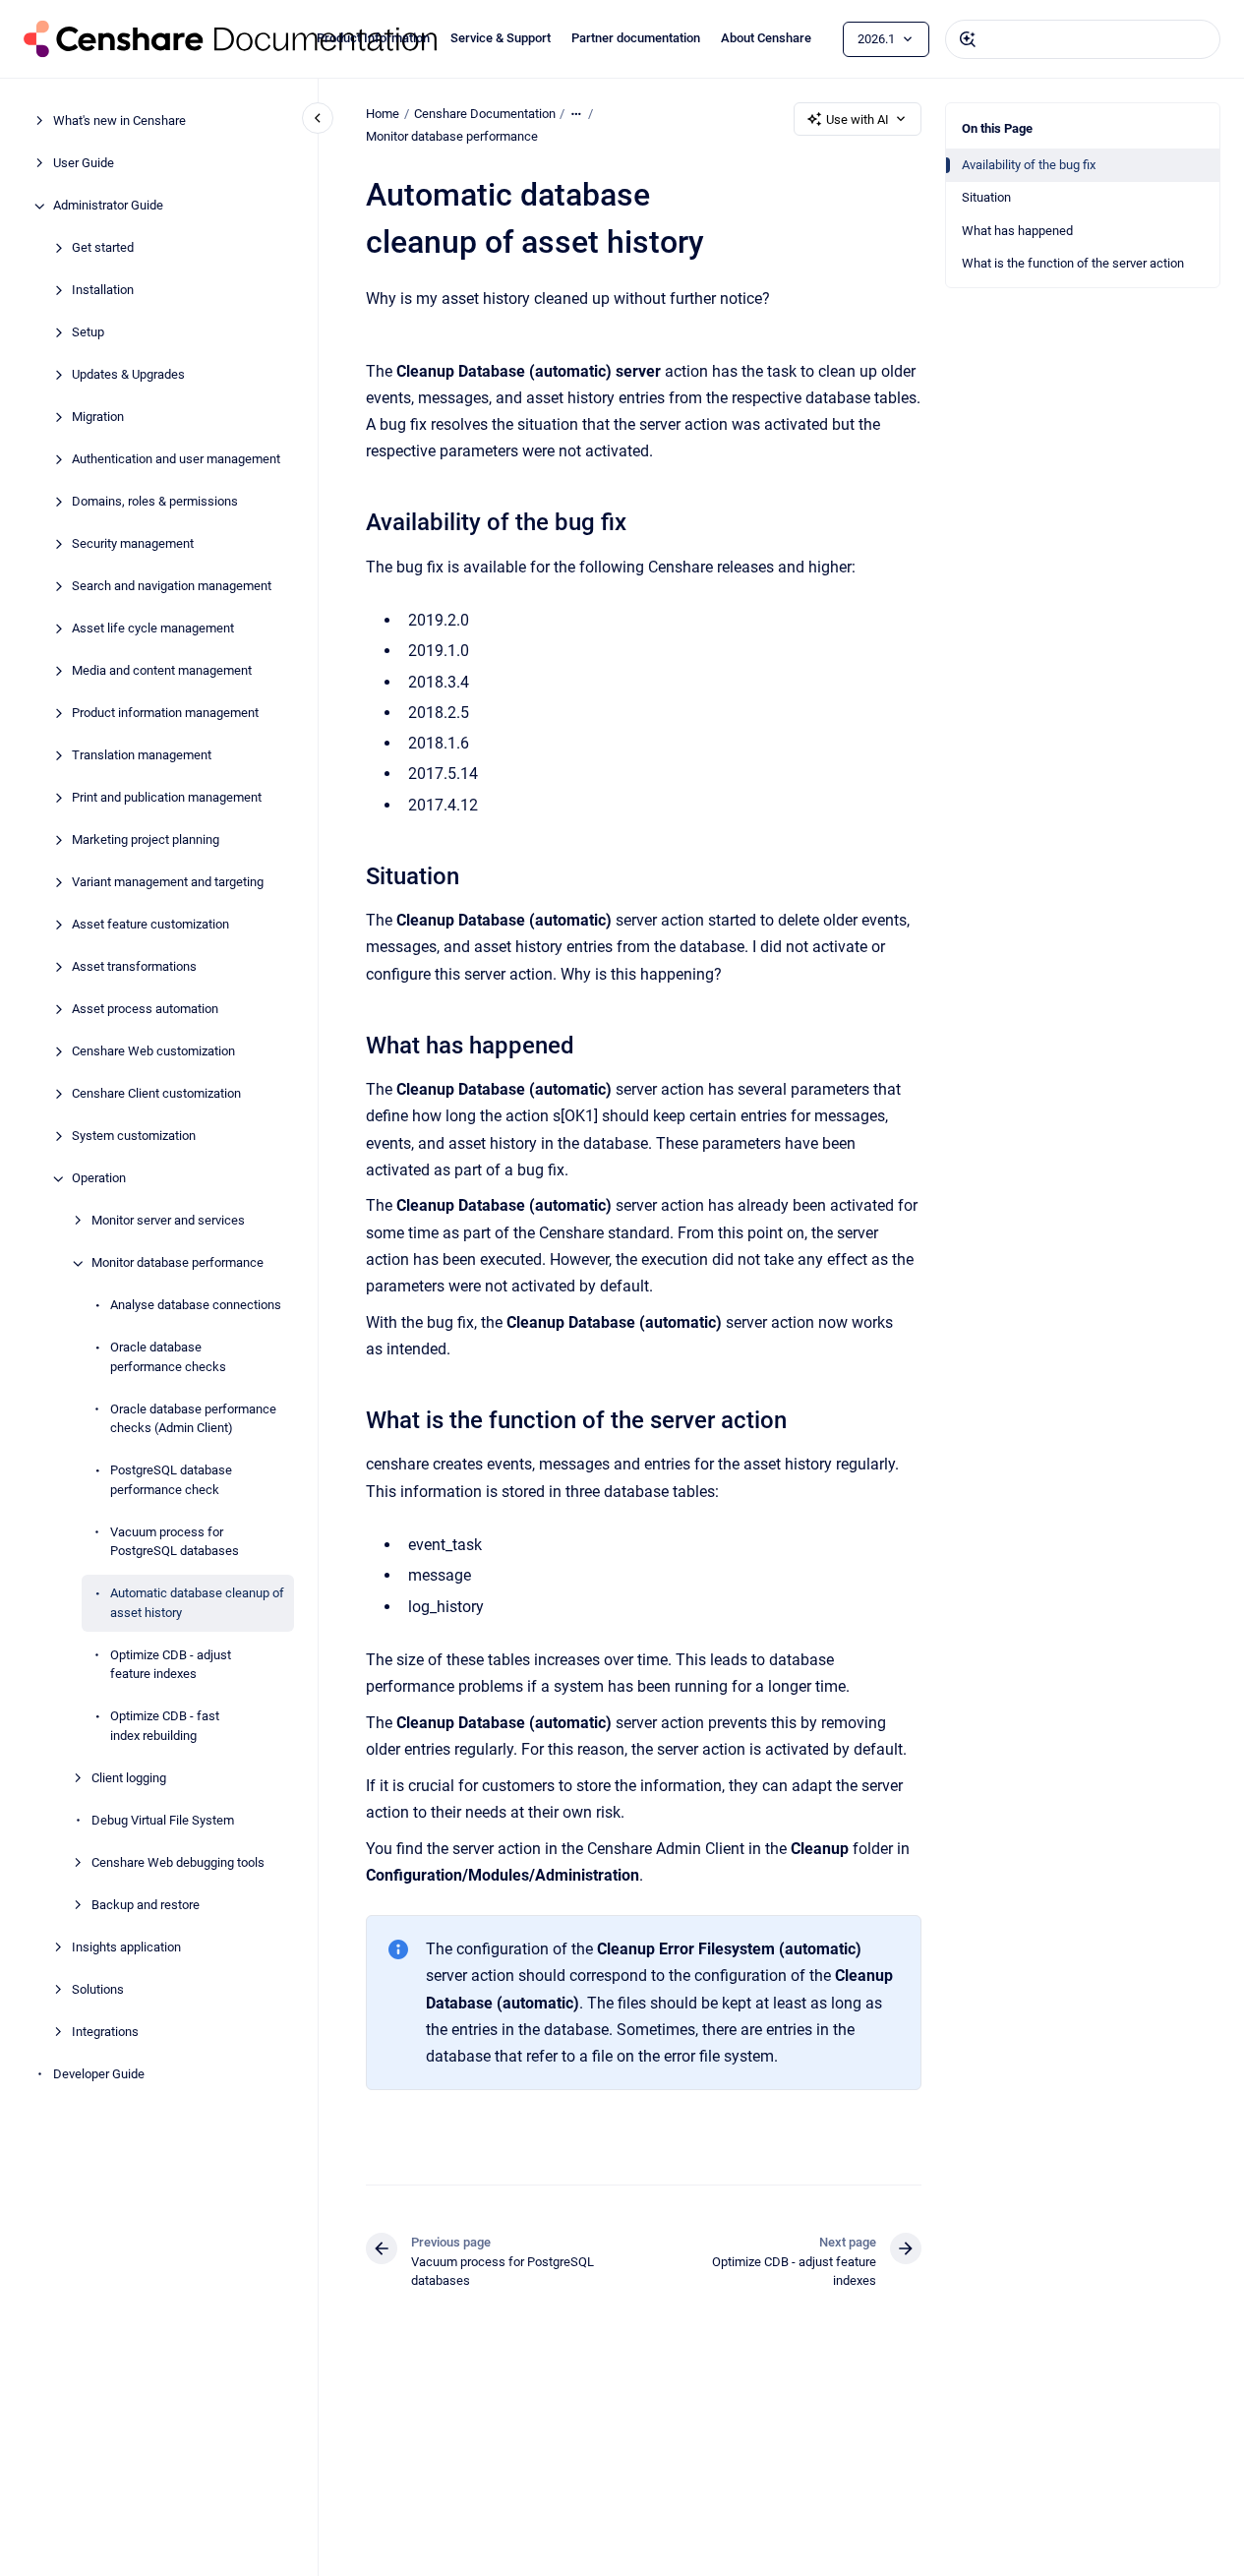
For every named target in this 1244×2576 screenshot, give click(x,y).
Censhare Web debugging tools (178, 1862)
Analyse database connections (196, 1306)
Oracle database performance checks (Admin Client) (193, 1419)
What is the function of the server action (1073, 263)
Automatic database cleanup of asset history (197, 1604)
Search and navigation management (172, 587)
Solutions (98, 1989)
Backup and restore (146, 1905)
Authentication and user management (176, 460)
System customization (134, 1137)
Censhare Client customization (156, 1094)
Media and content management (162, 671)
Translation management (142, 756)
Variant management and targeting (168, 883)
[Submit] (968, 39)
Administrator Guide (108, 206)
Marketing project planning (146, 840)
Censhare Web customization (153, 1052)
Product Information (373, 38)
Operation (99, 1179)
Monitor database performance (178, 1263)
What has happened (1017, 231)
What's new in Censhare (119, 121)
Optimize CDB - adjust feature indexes (171, 1665)
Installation (103, 291)
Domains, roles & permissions (155, 502)
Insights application (126, 1947)
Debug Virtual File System (163, 1820)
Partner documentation (636, 38)
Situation (986, 197)
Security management (133, 544)
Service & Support (501, 38)
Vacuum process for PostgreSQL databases (175, 1542)
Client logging (129, 1778)
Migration (98, 418)
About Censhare (766, 38)
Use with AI (858, 120)
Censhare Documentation (485, 114)
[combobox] (1083, 39)
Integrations (105, 2032)
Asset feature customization (150, 925)
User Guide (84, 164)
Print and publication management (167, 798)
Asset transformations (134, 967)
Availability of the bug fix (1029, 165)
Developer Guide (99, 2074)
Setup (88, 333)
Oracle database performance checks (168, 1358)
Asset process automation (145, 1010)
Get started (103, 248)
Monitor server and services (168, 1221)
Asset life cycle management (153, 629)
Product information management (165, 714)
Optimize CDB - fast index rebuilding (165, 1727)
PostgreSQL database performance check (171, 1481)
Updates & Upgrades (128, 375)
